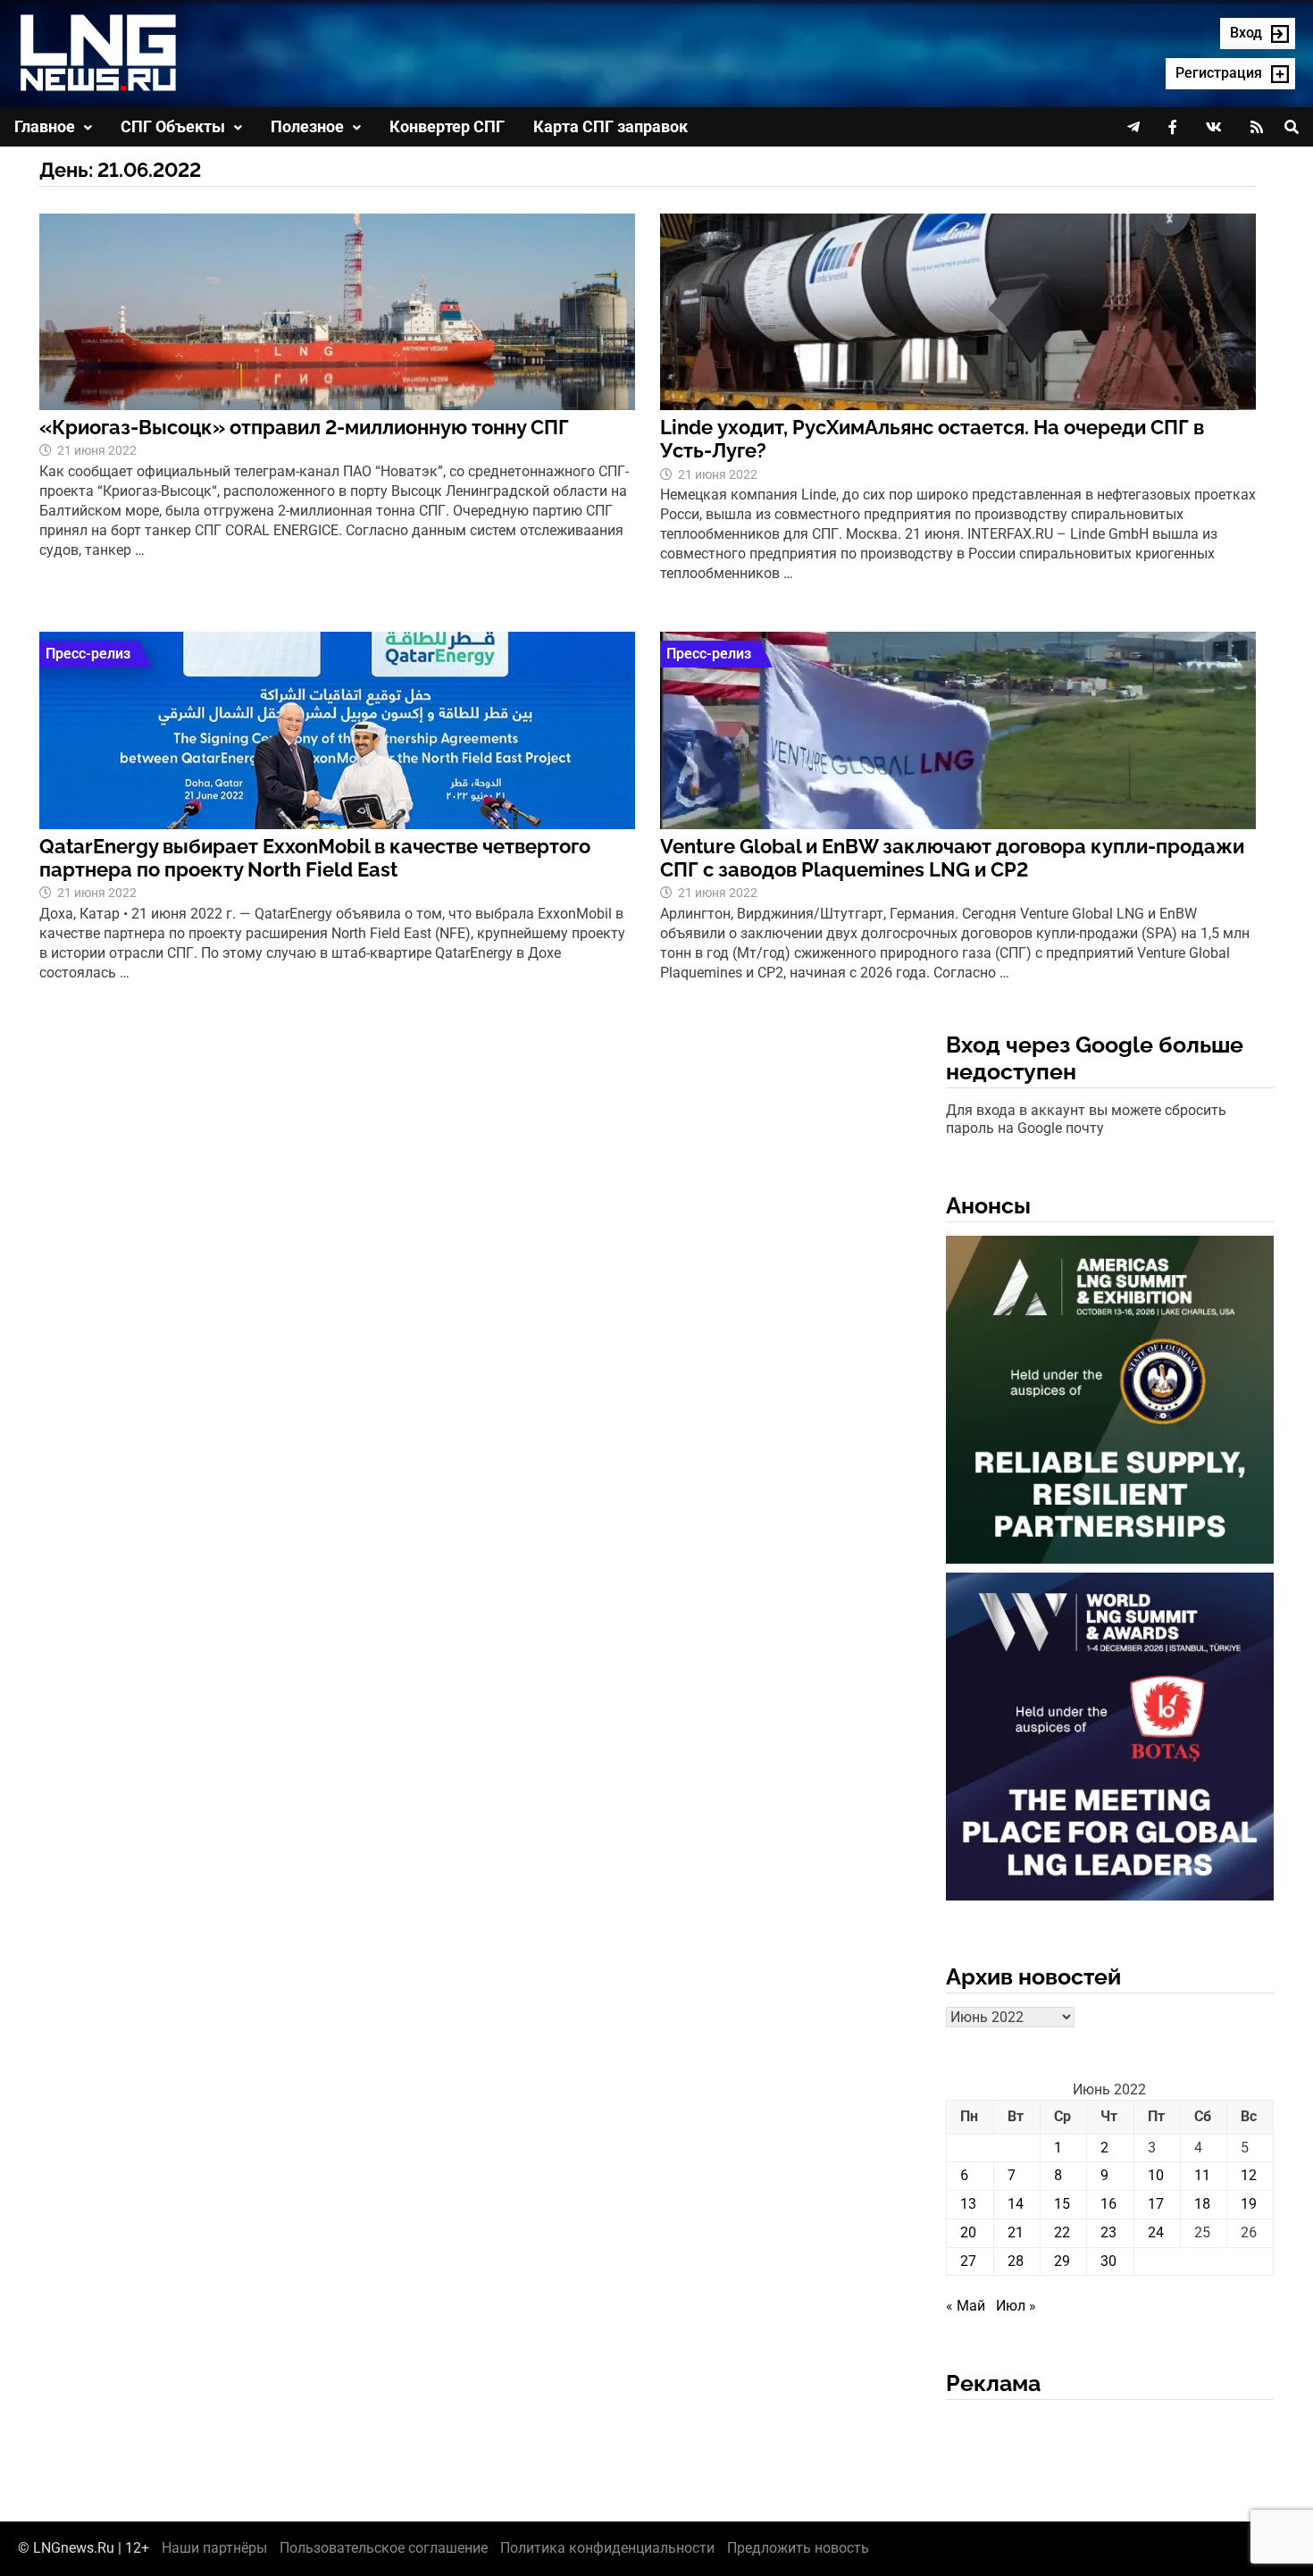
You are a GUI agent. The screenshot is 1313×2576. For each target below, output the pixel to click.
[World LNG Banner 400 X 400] (1110, 1740)
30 (1108, 2261)
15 (1062, 2204)
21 (1016, 2232)
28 (1016, 2261)
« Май (966, 2306)
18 (1202, 2204)
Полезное (307, 126)
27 (968, 2261)
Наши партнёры (214, 2548)
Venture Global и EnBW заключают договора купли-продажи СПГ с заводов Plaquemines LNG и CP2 (952, 858)
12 (1249, 2175)
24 (1156, 2232)
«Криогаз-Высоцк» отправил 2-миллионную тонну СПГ (304, 427)
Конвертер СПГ (447, 126)
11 (1202, 2175)
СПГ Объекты (173, 126)
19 (1249, 2204)
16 (1108, 2204)
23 (1108, 2232)
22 (1062, 2232)
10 (1156, 2175)
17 (1156, 2204)
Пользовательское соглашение (384, 2548)
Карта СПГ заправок (611, 126)
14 (1016, 2204)
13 (968, 2204)
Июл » (1016, 2306)
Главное (45, 126)
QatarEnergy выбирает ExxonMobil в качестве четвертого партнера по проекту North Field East (315, 858)
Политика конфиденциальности (607, 2548)
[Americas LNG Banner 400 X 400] (1110, 1403)
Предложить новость (798, 2548)
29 (1062, 2261)
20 (968, 2232)
